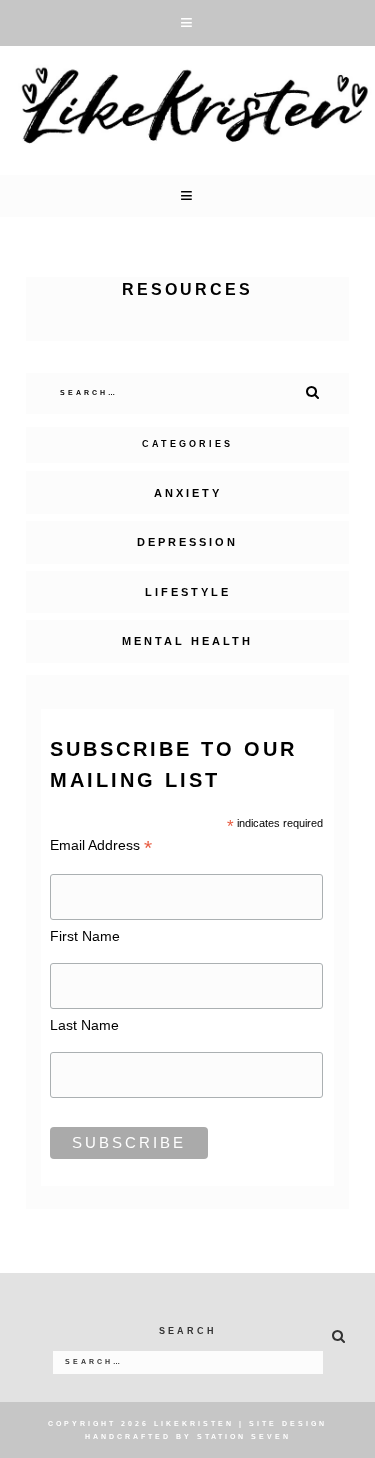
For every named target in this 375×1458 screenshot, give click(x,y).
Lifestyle (188, 592)
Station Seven (244, 1436)
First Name (85, 936)
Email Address (101, 845)
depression (187, 542)
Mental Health (187, 641)
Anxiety (188, 493)
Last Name (84, 1025)
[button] (187, 23)
